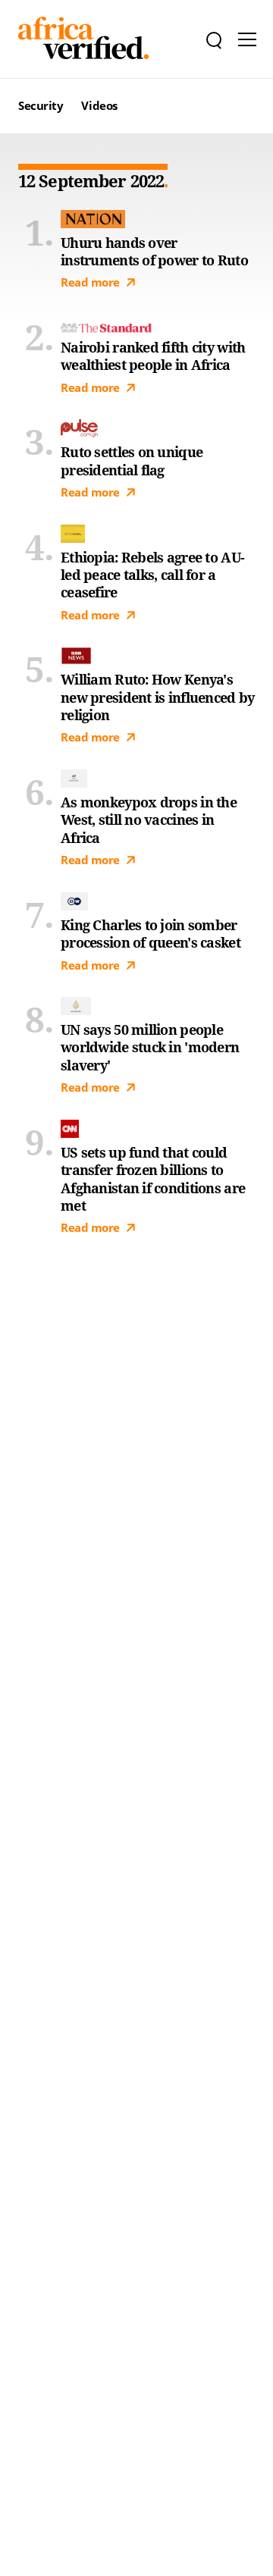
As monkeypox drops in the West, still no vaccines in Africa (149, 820)
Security (41, 105)
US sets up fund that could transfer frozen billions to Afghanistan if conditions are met (153, 1179)
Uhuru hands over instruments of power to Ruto (154, 252)
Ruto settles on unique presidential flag (132, 461)
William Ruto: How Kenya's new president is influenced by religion (157, 697)
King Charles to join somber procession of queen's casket (151, 934)
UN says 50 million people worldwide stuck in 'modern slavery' (150, 1048)
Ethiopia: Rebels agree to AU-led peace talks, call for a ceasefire (152, 575)
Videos (99, 105)
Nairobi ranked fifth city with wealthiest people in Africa (153, 356)
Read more (90, 282)
